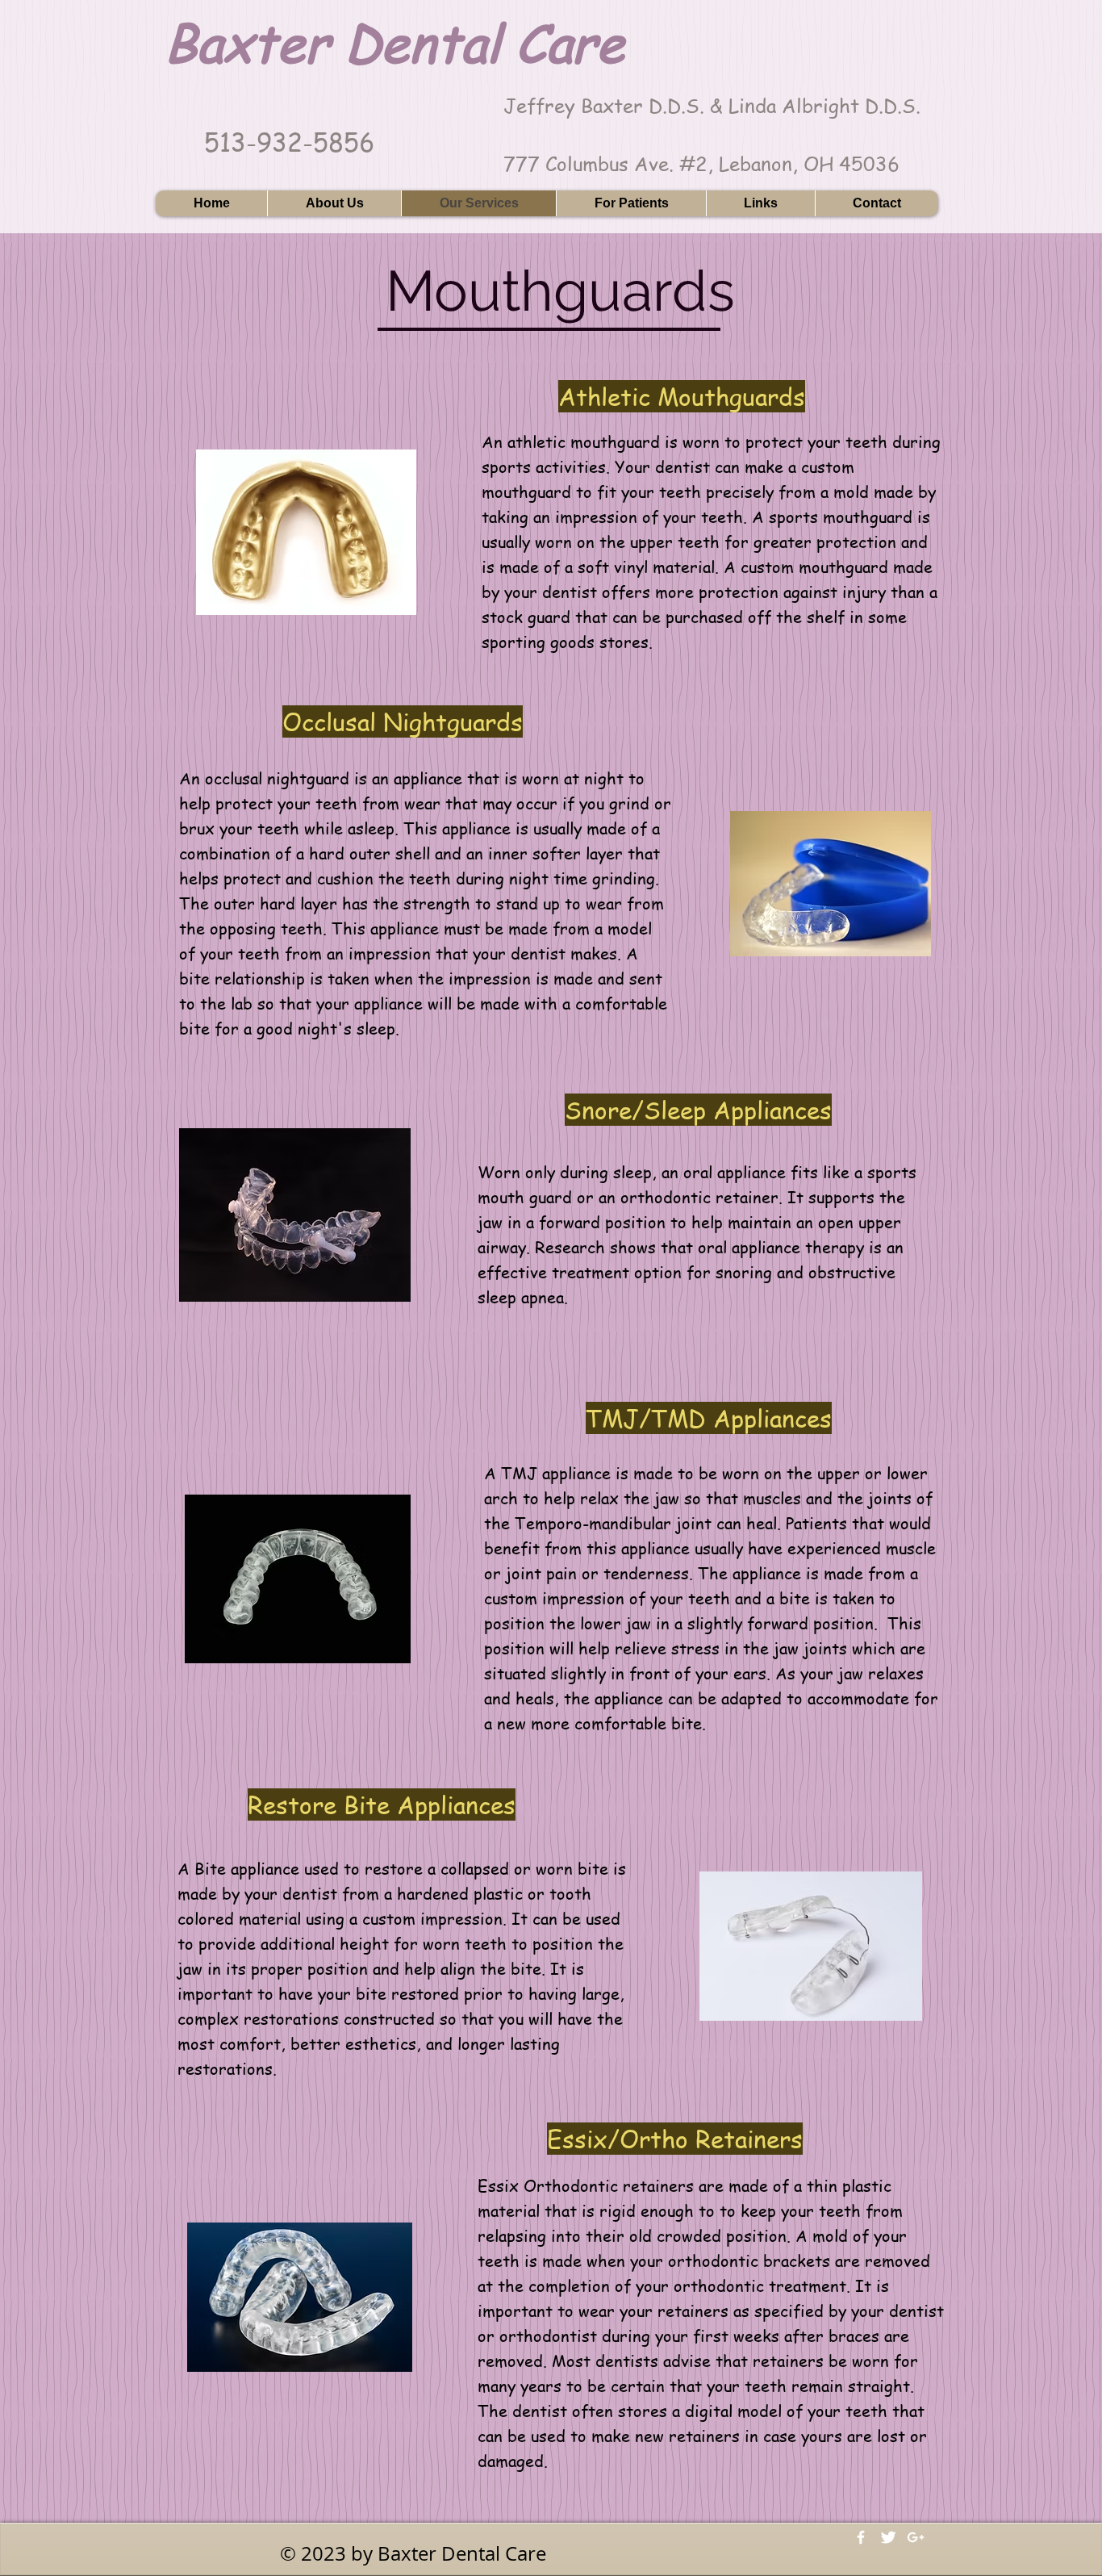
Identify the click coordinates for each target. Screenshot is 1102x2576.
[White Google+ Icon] (916, 2537)
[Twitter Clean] (888, 2537)
